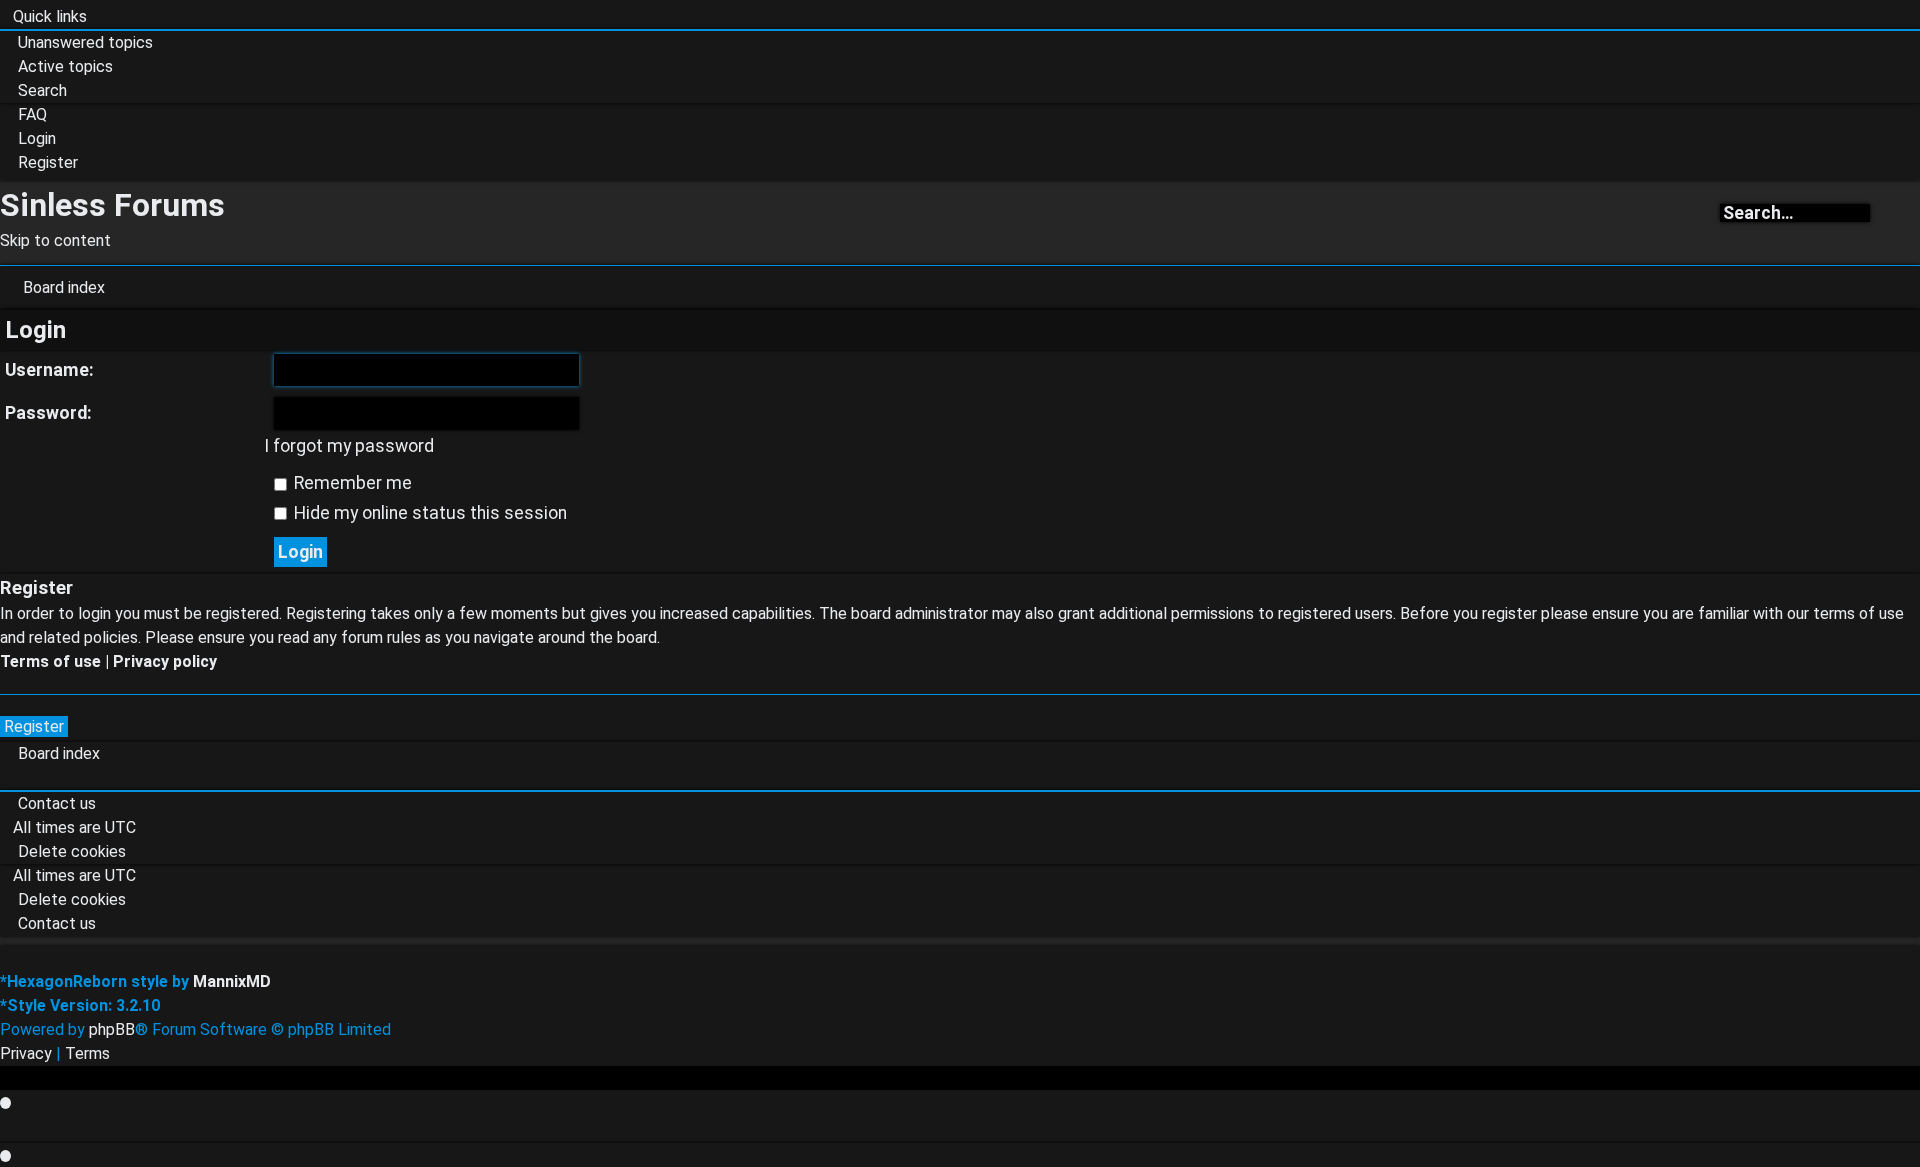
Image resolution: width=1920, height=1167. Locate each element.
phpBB (112, 1029)
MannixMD (232, 981)
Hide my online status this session (428, 513)
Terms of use (50, 661)
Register (34, 726)
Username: (49, 370)
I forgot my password (349, 446)
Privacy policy (165, 661)
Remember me (351, 483)
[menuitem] (76, 42)
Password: (48, 413)
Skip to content (55, 240)
